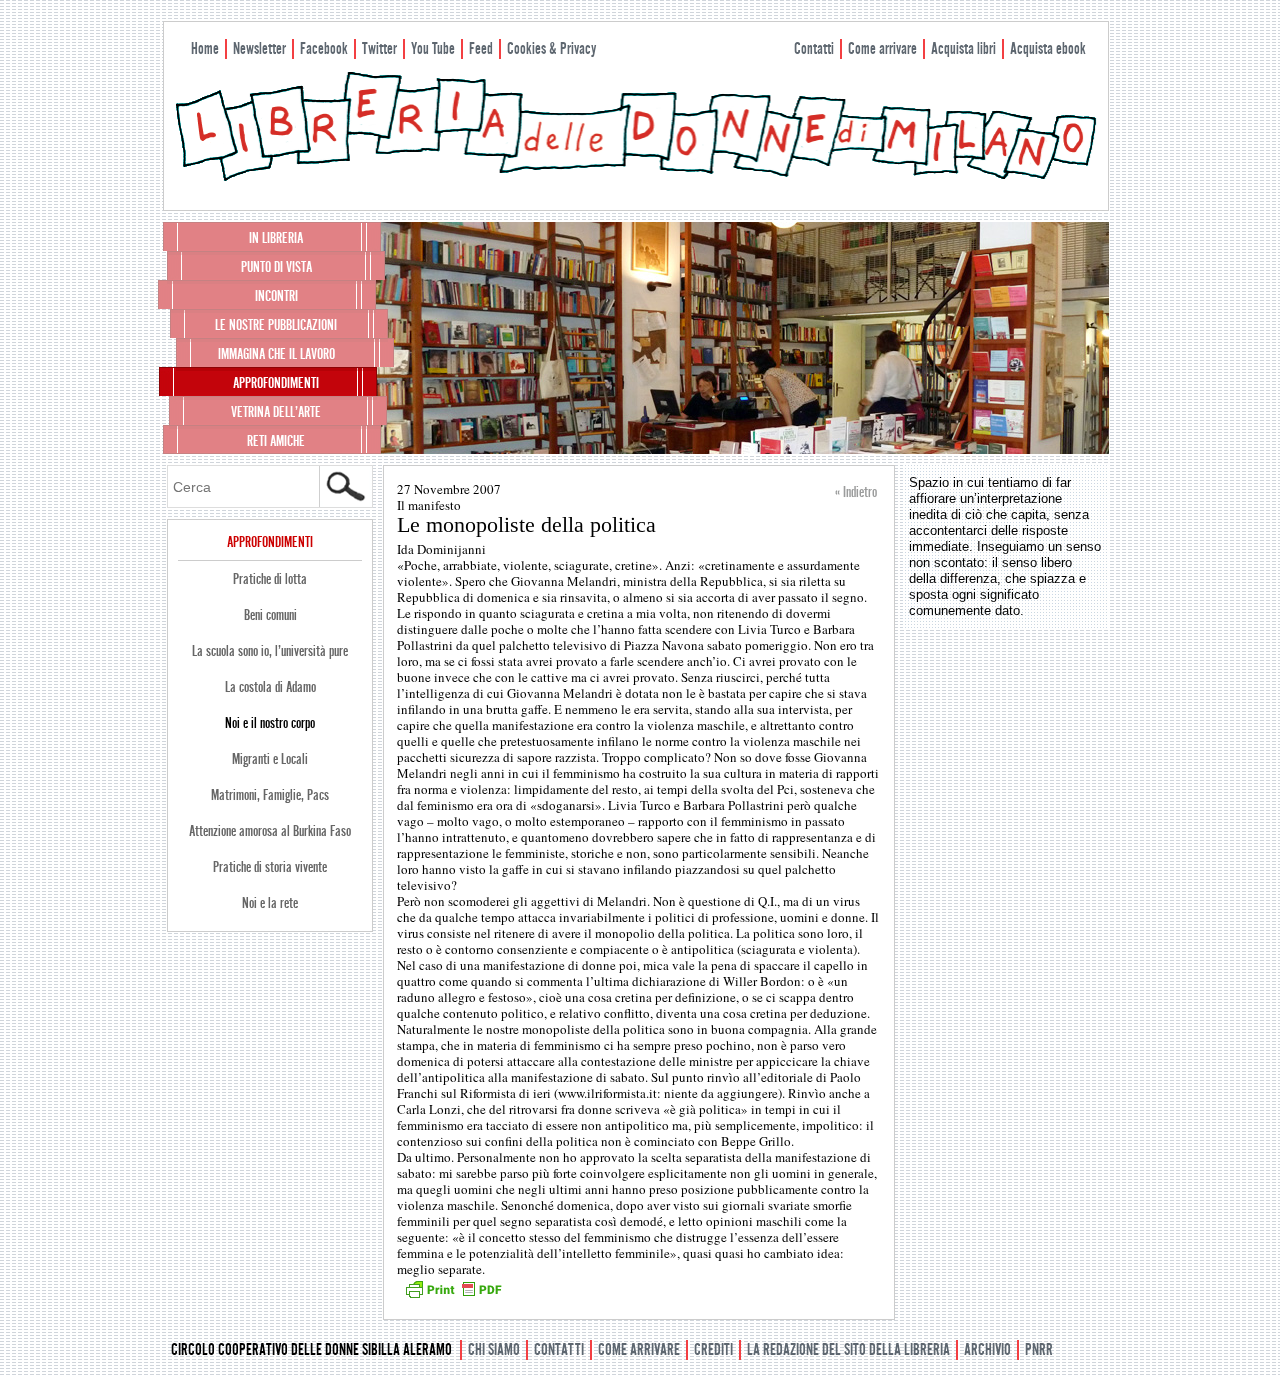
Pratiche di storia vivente (270, 867)
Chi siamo (494, 1349)
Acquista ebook (1048, 48)
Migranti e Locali (270, 759)
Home (205, 48)
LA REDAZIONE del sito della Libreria (848, 1349)
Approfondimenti (276, 383)
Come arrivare (882, 48)
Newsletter (259, 48)
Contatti (814, 48)
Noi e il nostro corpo (270, 723)
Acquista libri (963, 48)
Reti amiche (276, 441)
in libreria (276, 238)
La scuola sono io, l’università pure (270, 651)
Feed (481, 48)
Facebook (324, 48)
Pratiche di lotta (270, 579)
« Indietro (856, 492)
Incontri (276, 296)
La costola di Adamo (270, 687)
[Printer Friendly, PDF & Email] (453, 1296)
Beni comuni (270, 615)
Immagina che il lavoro (276, 354)
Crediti (713, 1349)
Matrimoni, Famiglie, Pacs (270, 795)
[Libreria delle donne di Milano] (636, 177)
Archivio (987, 1349)
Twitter (379, 48)
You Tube (433, 48)
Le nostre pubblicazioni (276, 325)
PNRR (1039, 1349)
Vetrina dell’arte (276, 412)
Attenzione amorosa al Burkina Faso (270, 831)
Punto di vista (276, 267)
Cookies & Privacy (551, 48)
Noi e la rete (270, 903)
